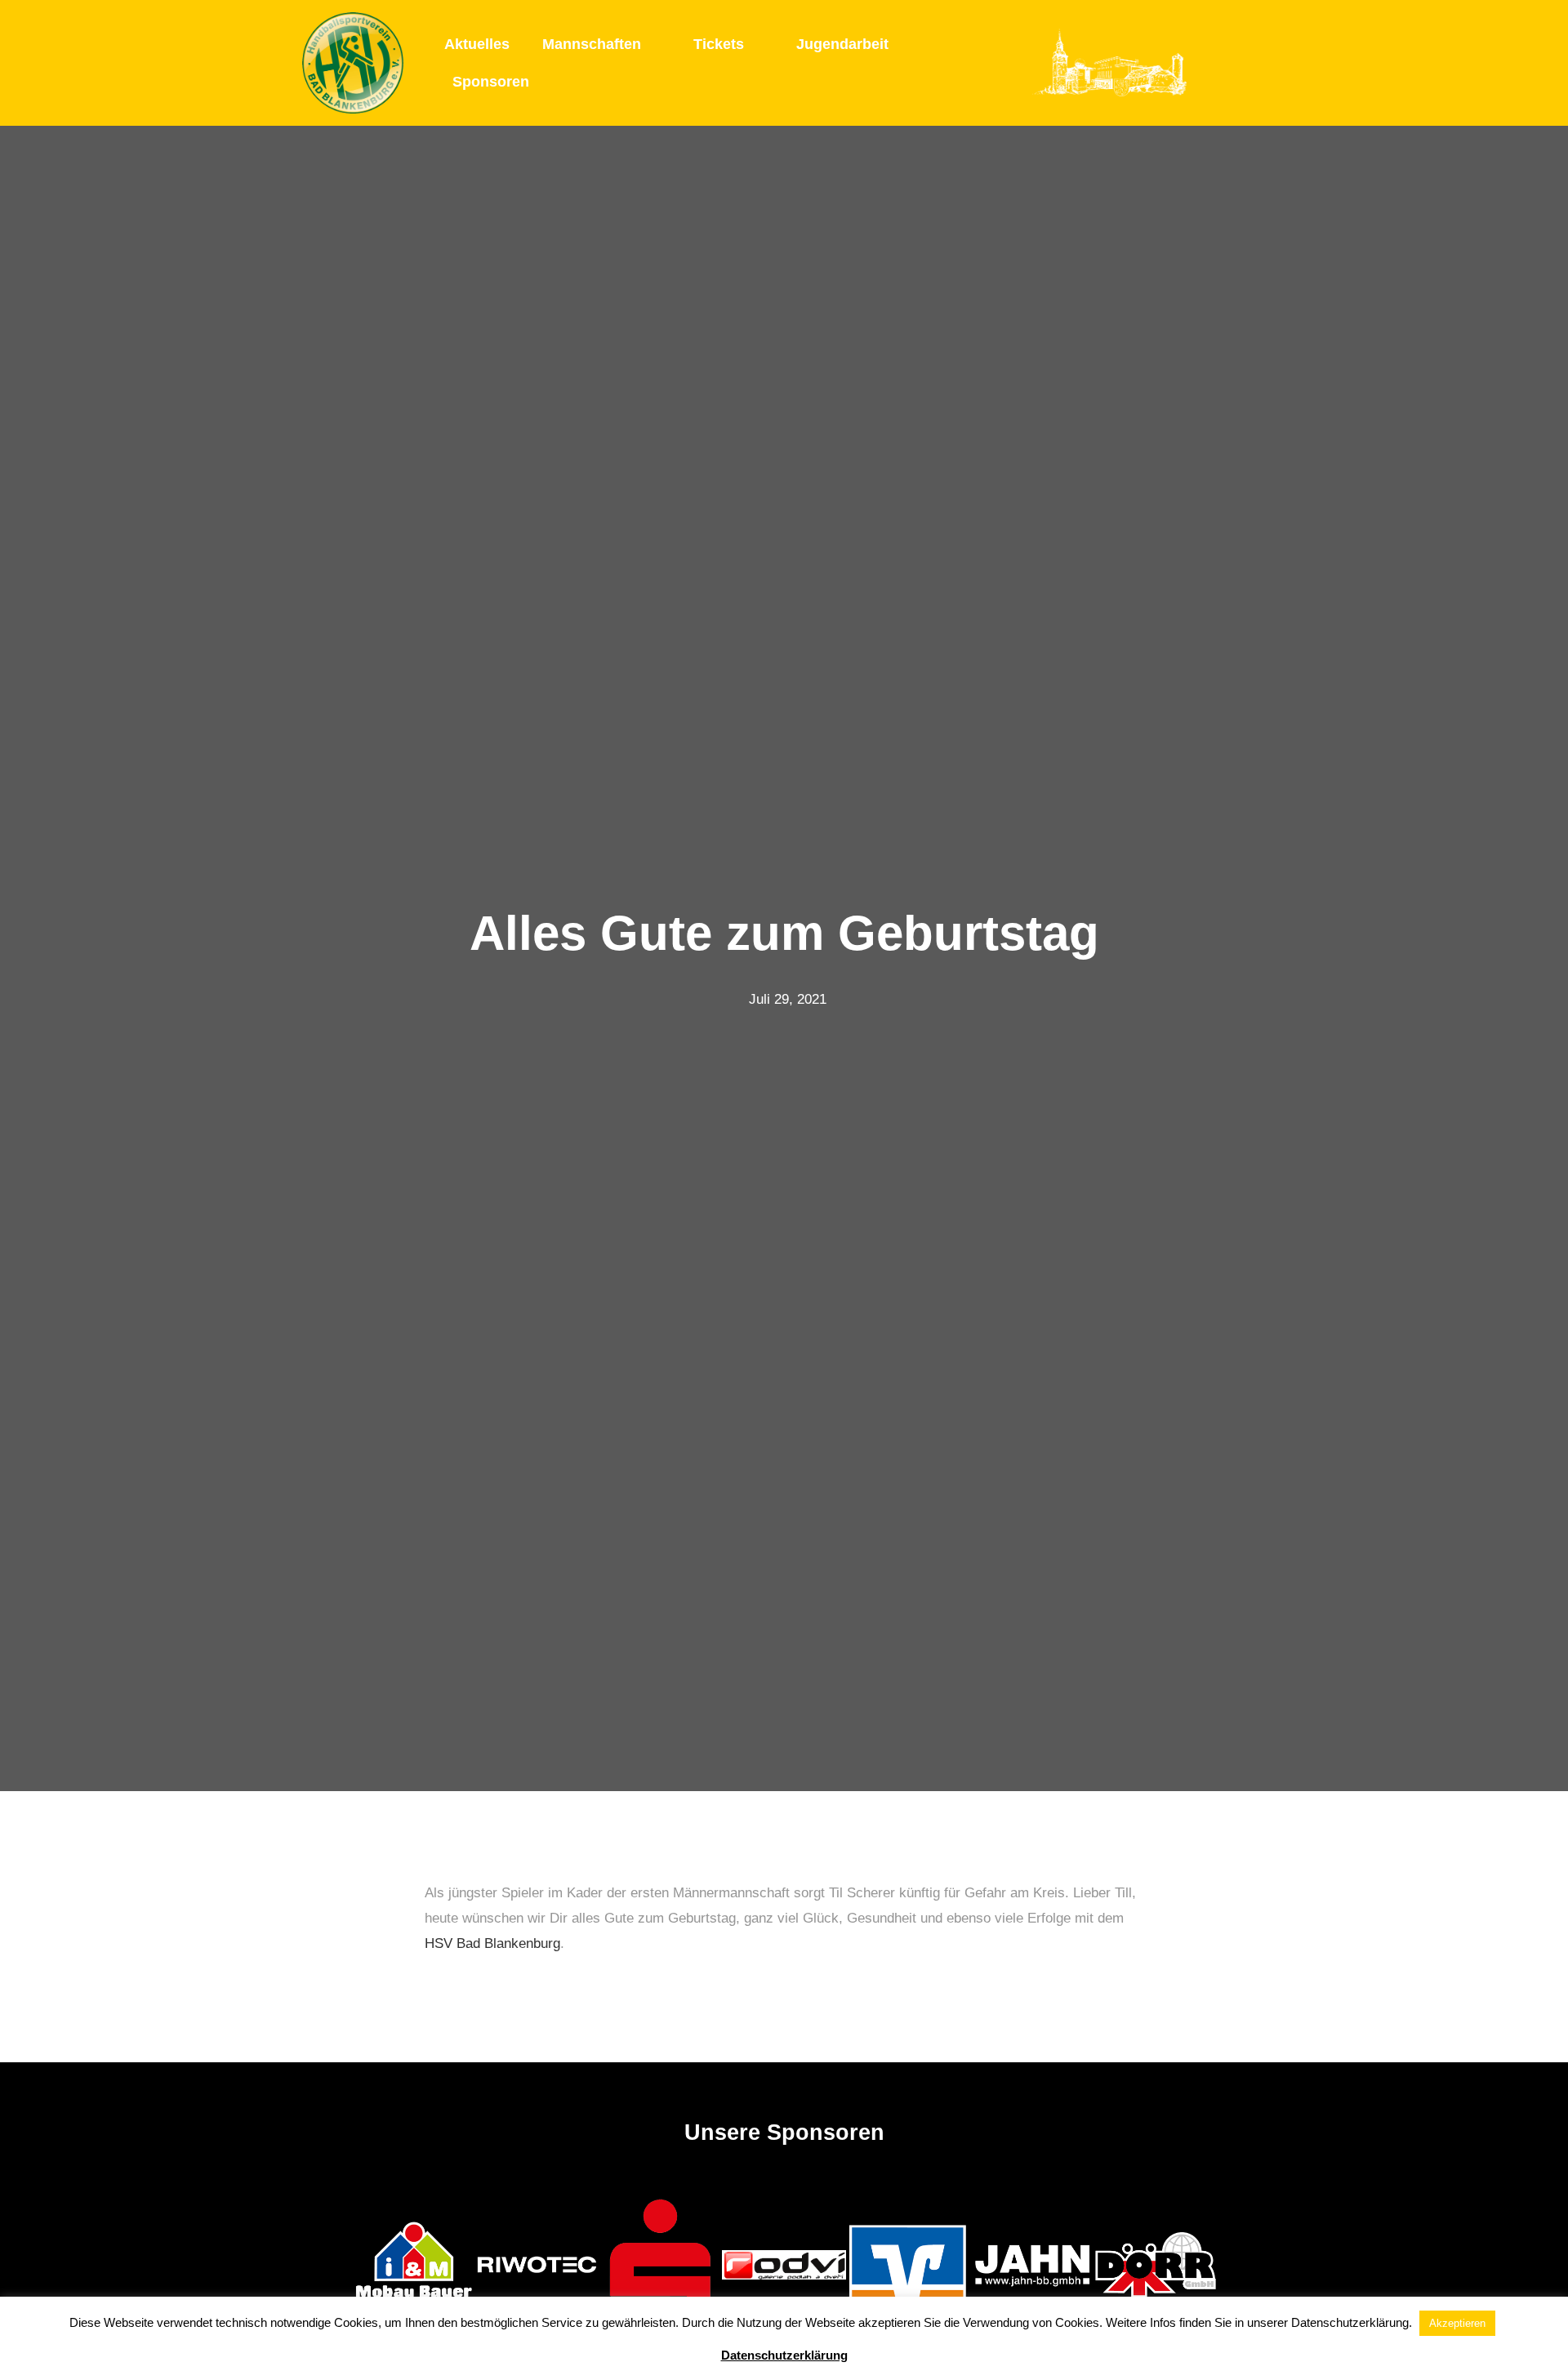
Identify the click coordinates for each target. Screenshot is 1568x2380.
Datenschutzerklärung (784, 2355)
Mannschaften (592, 44)
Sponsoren (491, 82)
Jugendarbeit (842, 44)
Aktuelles (477, 44)
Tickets (719, 44)
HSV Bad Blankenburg (492, 1943)
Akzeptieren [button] (1457, 2323)
